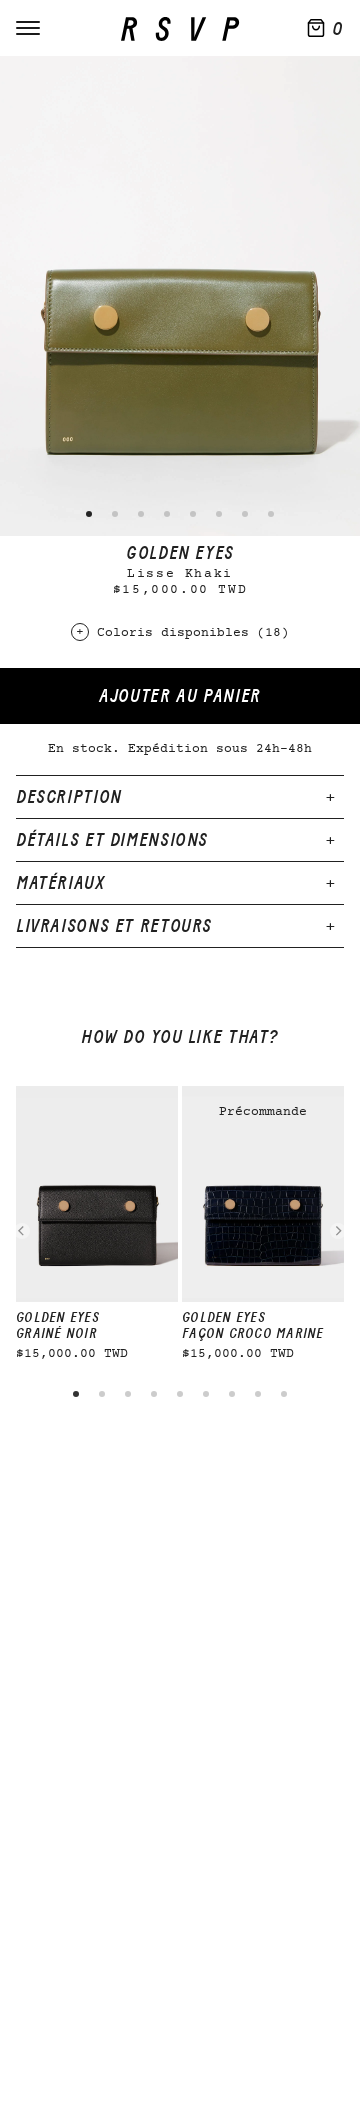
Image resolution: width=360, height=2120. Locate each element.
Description (69, 797)
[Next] (338, 1231)
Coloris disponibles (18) (193, 633)
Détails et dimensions (112, 840)
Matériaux (60, 883)
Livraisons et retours (114, 926)
